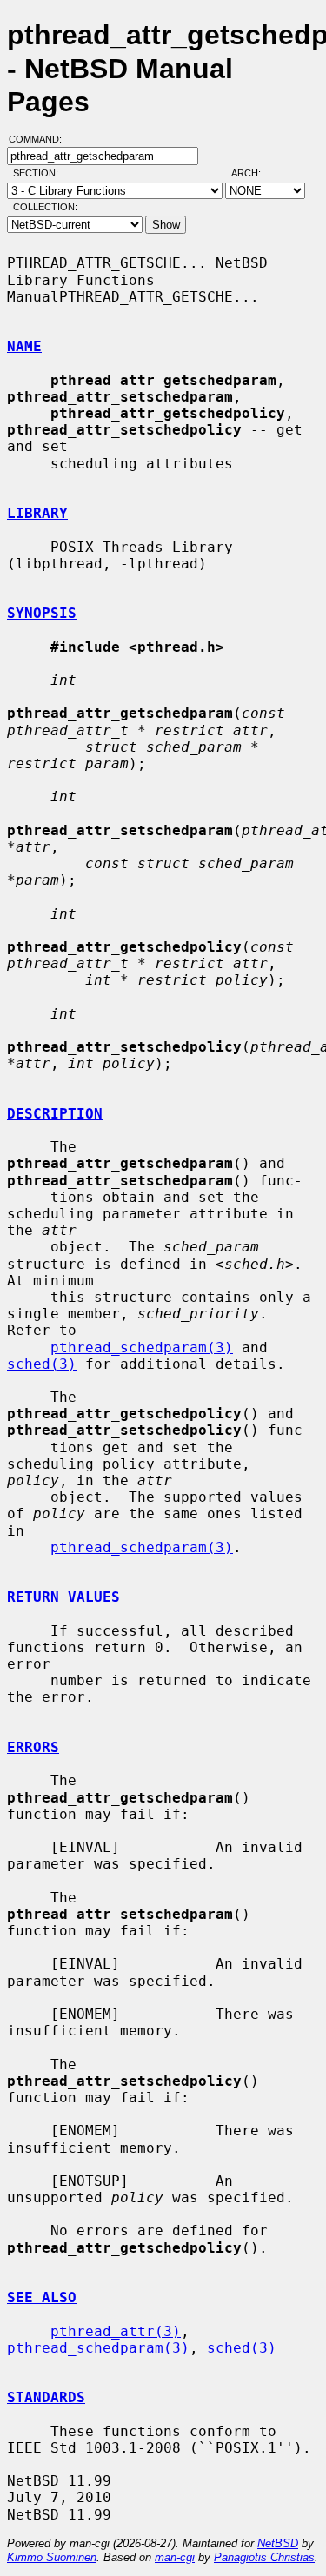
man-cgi (175, 2557)
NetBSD (278, 2543)
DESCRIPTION (55, 1114)
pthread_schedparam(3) (142, 1348)
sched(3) (42, 1364)
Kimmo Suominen (52, 2557)
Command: (40, 139)
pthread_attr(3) (116, 2331)
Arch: (254, 173)
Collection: (45, 207)
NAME (24, 346)
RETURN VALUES (63, 1597)
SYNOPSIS (42, 613)
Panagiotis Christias (264, 2557)
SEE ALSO (42, 2297)
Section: (40, 173)
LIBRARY (37, 513)
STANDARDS (46, 2397)
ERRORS (33, 1747)
